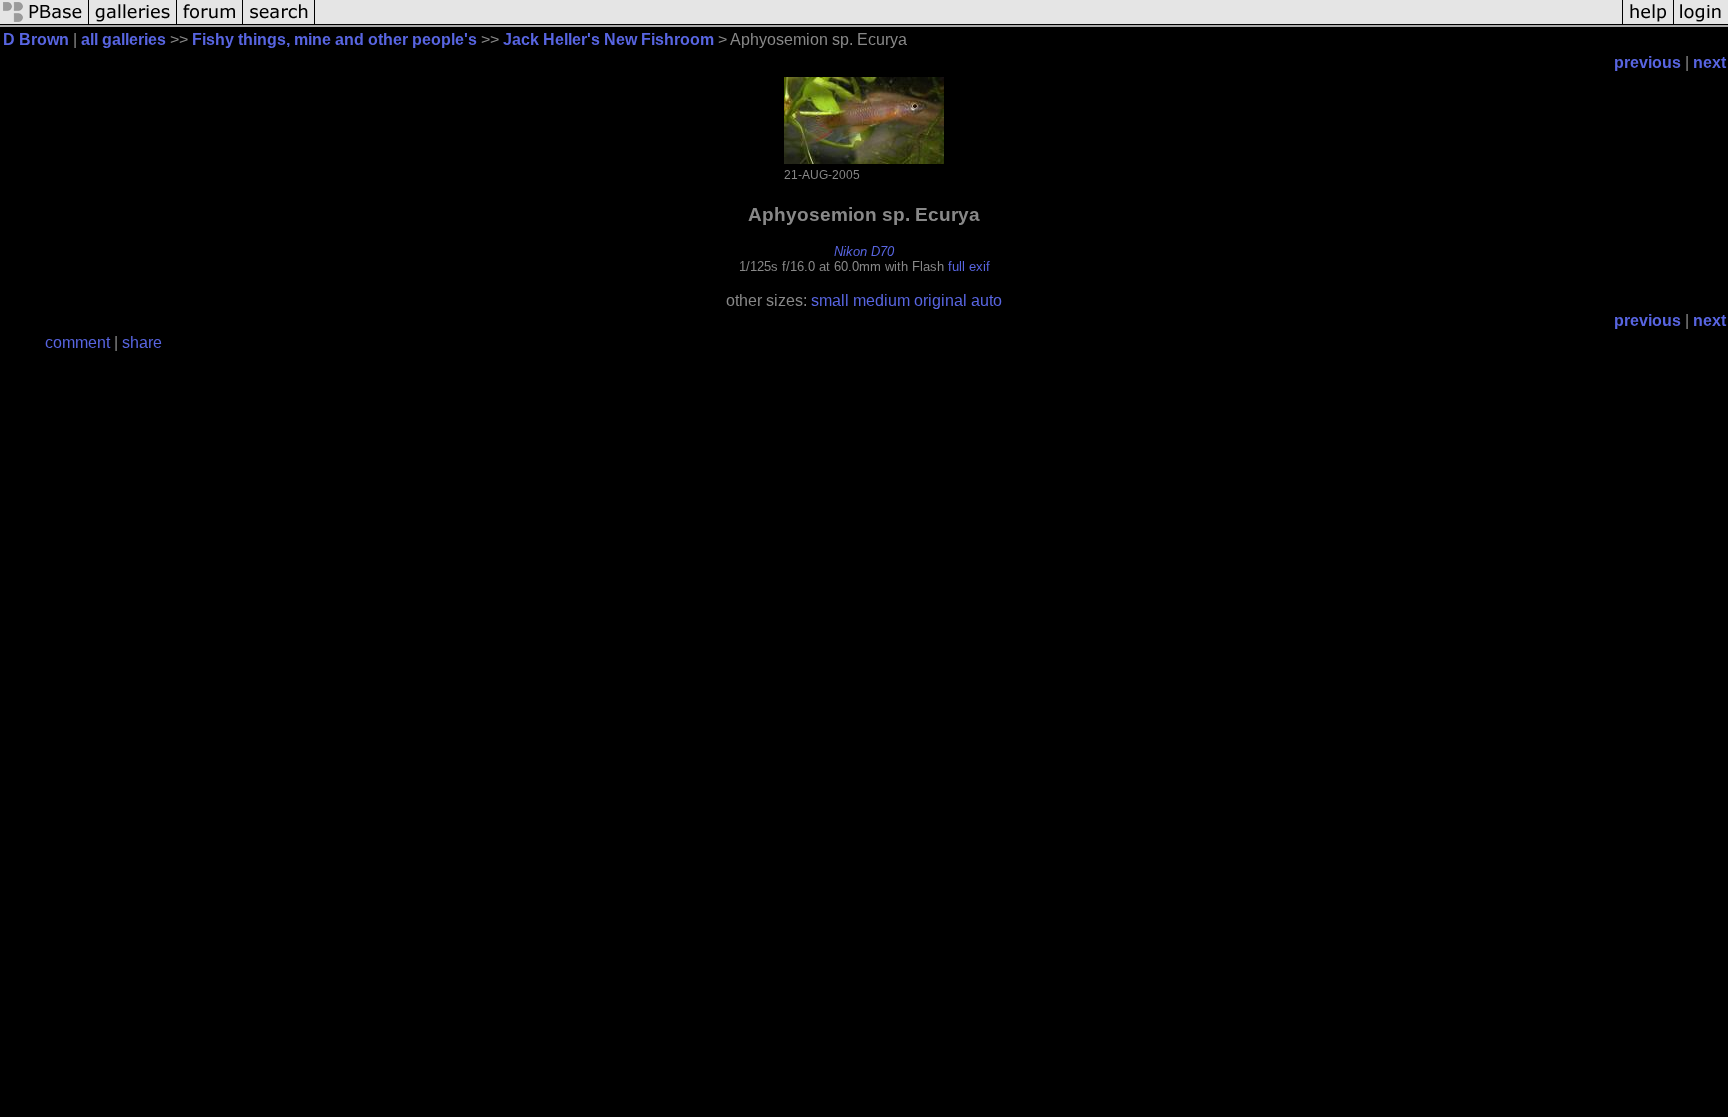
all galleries (123, 39)
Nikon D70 (864, 251)
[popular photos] (968, 22)
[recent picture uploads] (133, 22)
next (1709, 62)
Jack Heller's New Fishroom (608, 39)
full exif (969, 266)
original (940, 300)
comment (77, 342)
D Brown (36, 39)
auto (986, 300)
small (830, 300)
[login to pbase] (1701, 22)
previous (1647, 62)
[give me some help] (1648, 22)
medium (881, 300)
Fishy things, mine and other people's (334, 39)
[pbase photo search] (279, 22)
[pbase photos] (44, 22)
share (142, 342)
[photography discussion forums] (210, 22)
